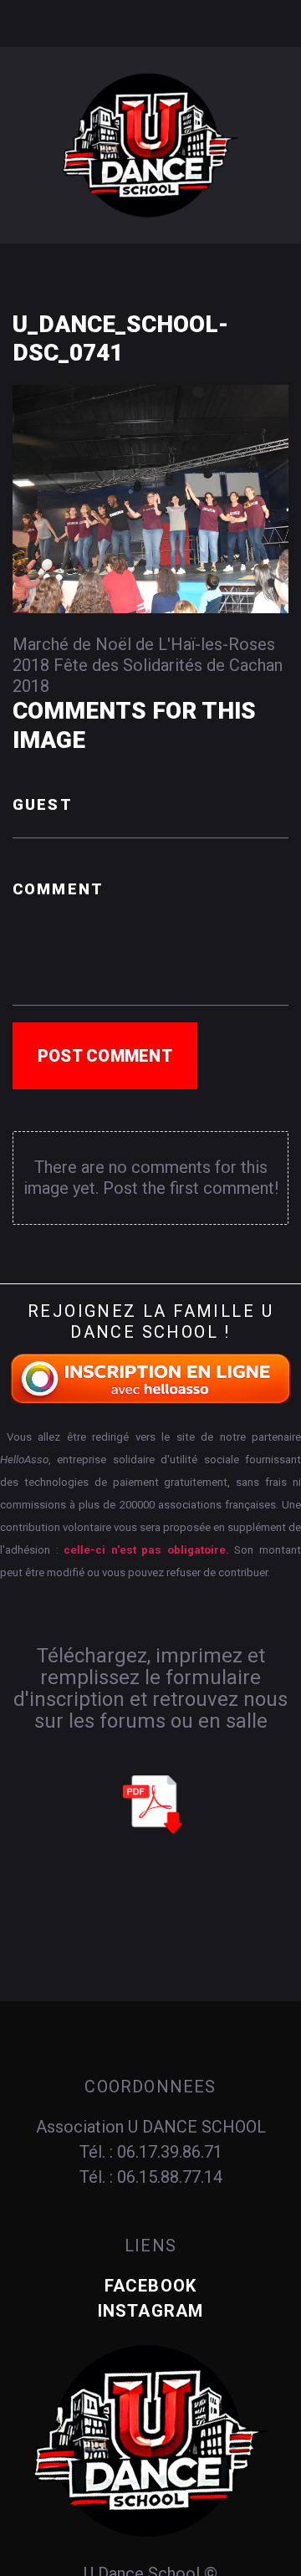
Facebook (151, 2286)
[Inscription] (153, 1803)
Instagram (151, 2311)
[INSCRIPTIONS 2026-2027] (151, 1377)
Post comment (105, 1056)
